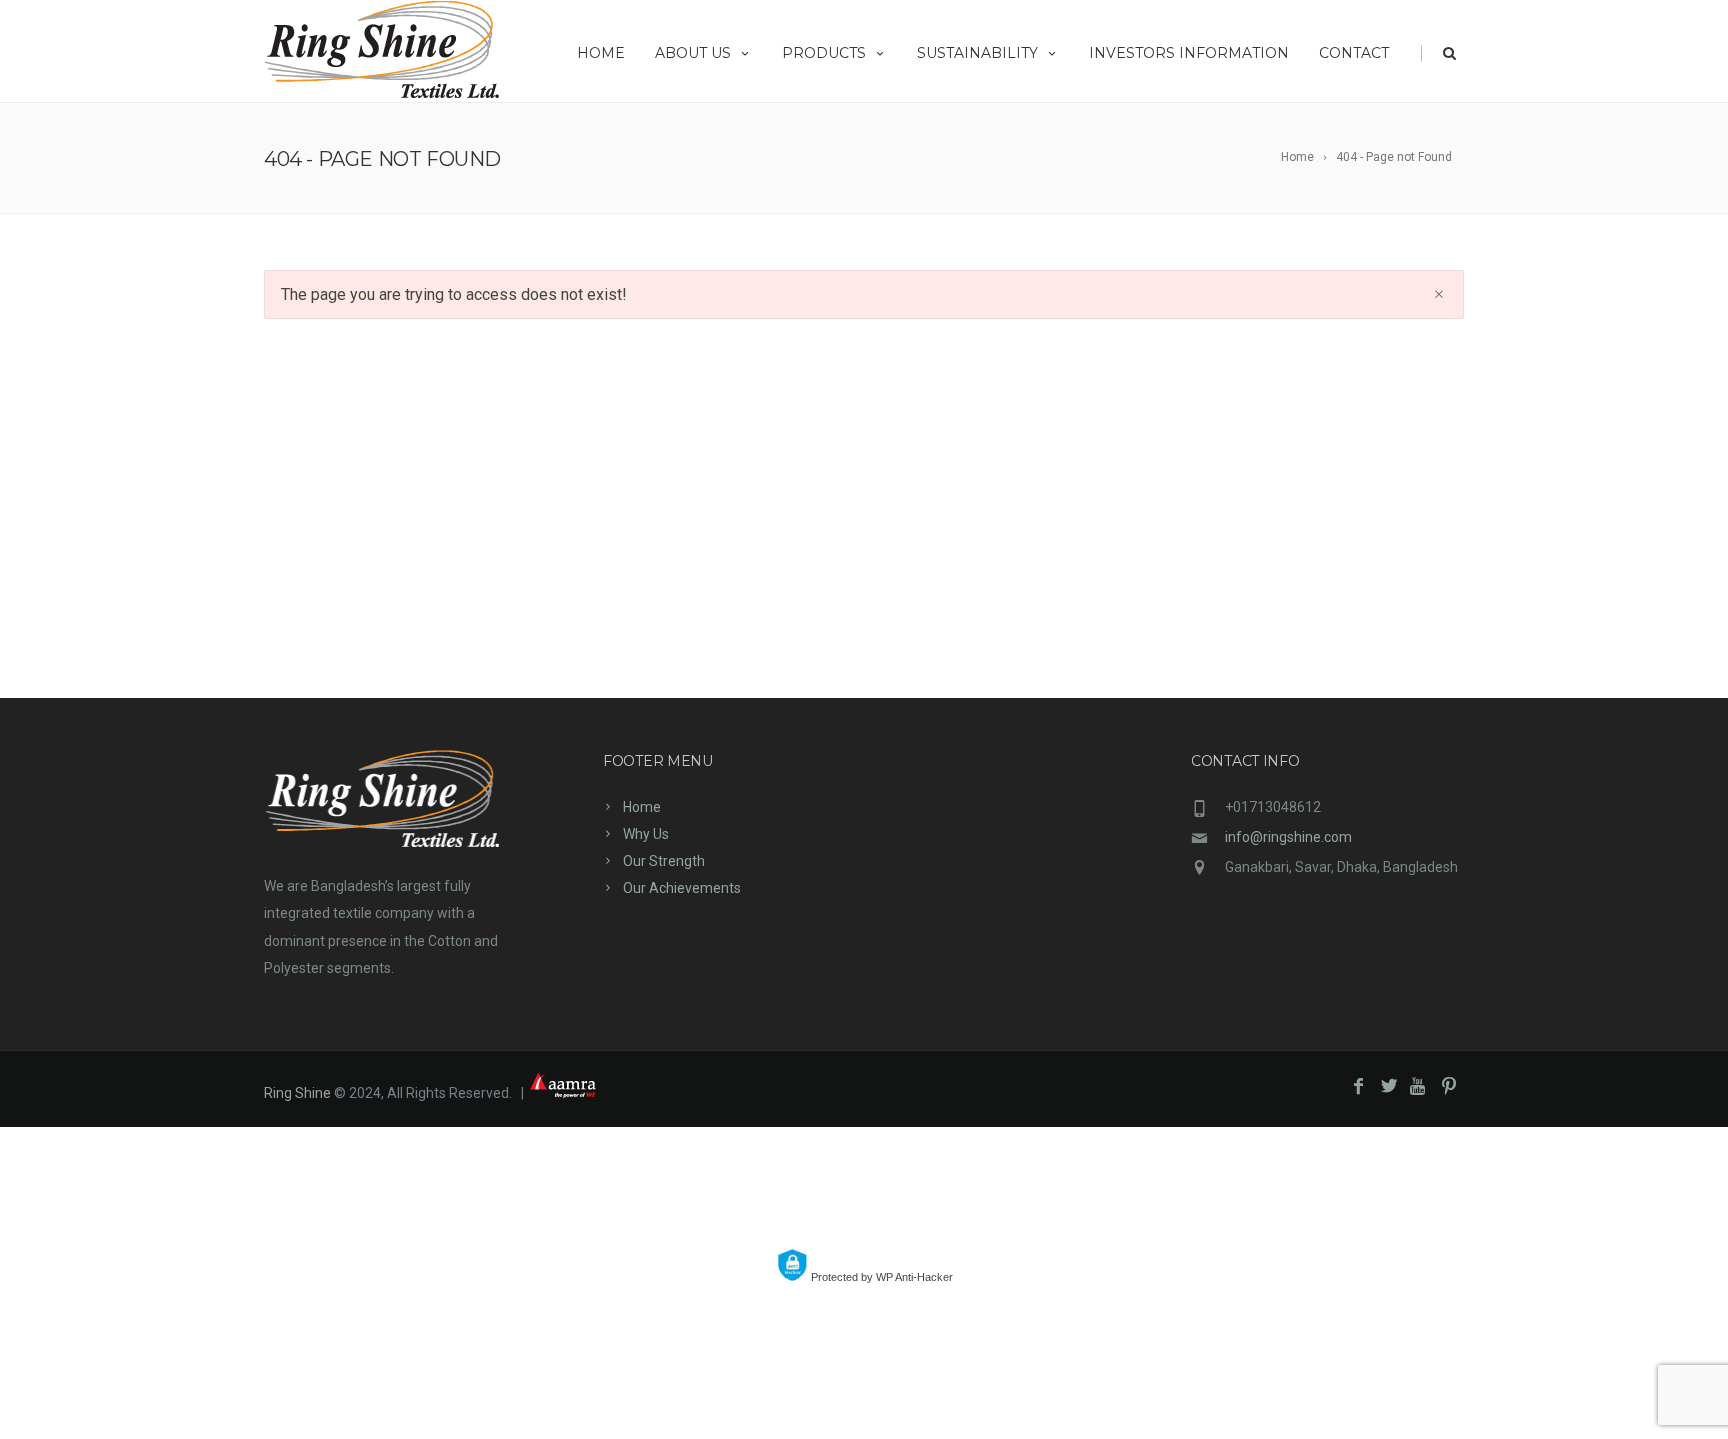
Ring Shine (297, 1093)
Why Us (646, 834)
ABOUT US (693, 53)
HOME (601, 53)
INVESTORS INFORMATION (1189, 53)
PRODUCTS (824, 53)
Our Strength (664, 861)
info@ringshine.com (1288, 837)
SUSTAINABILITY (977, 53)
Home (642, 807)
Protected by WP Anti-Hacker (880, 1277)
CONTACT (1354, 53)
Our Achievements (682, 888)
